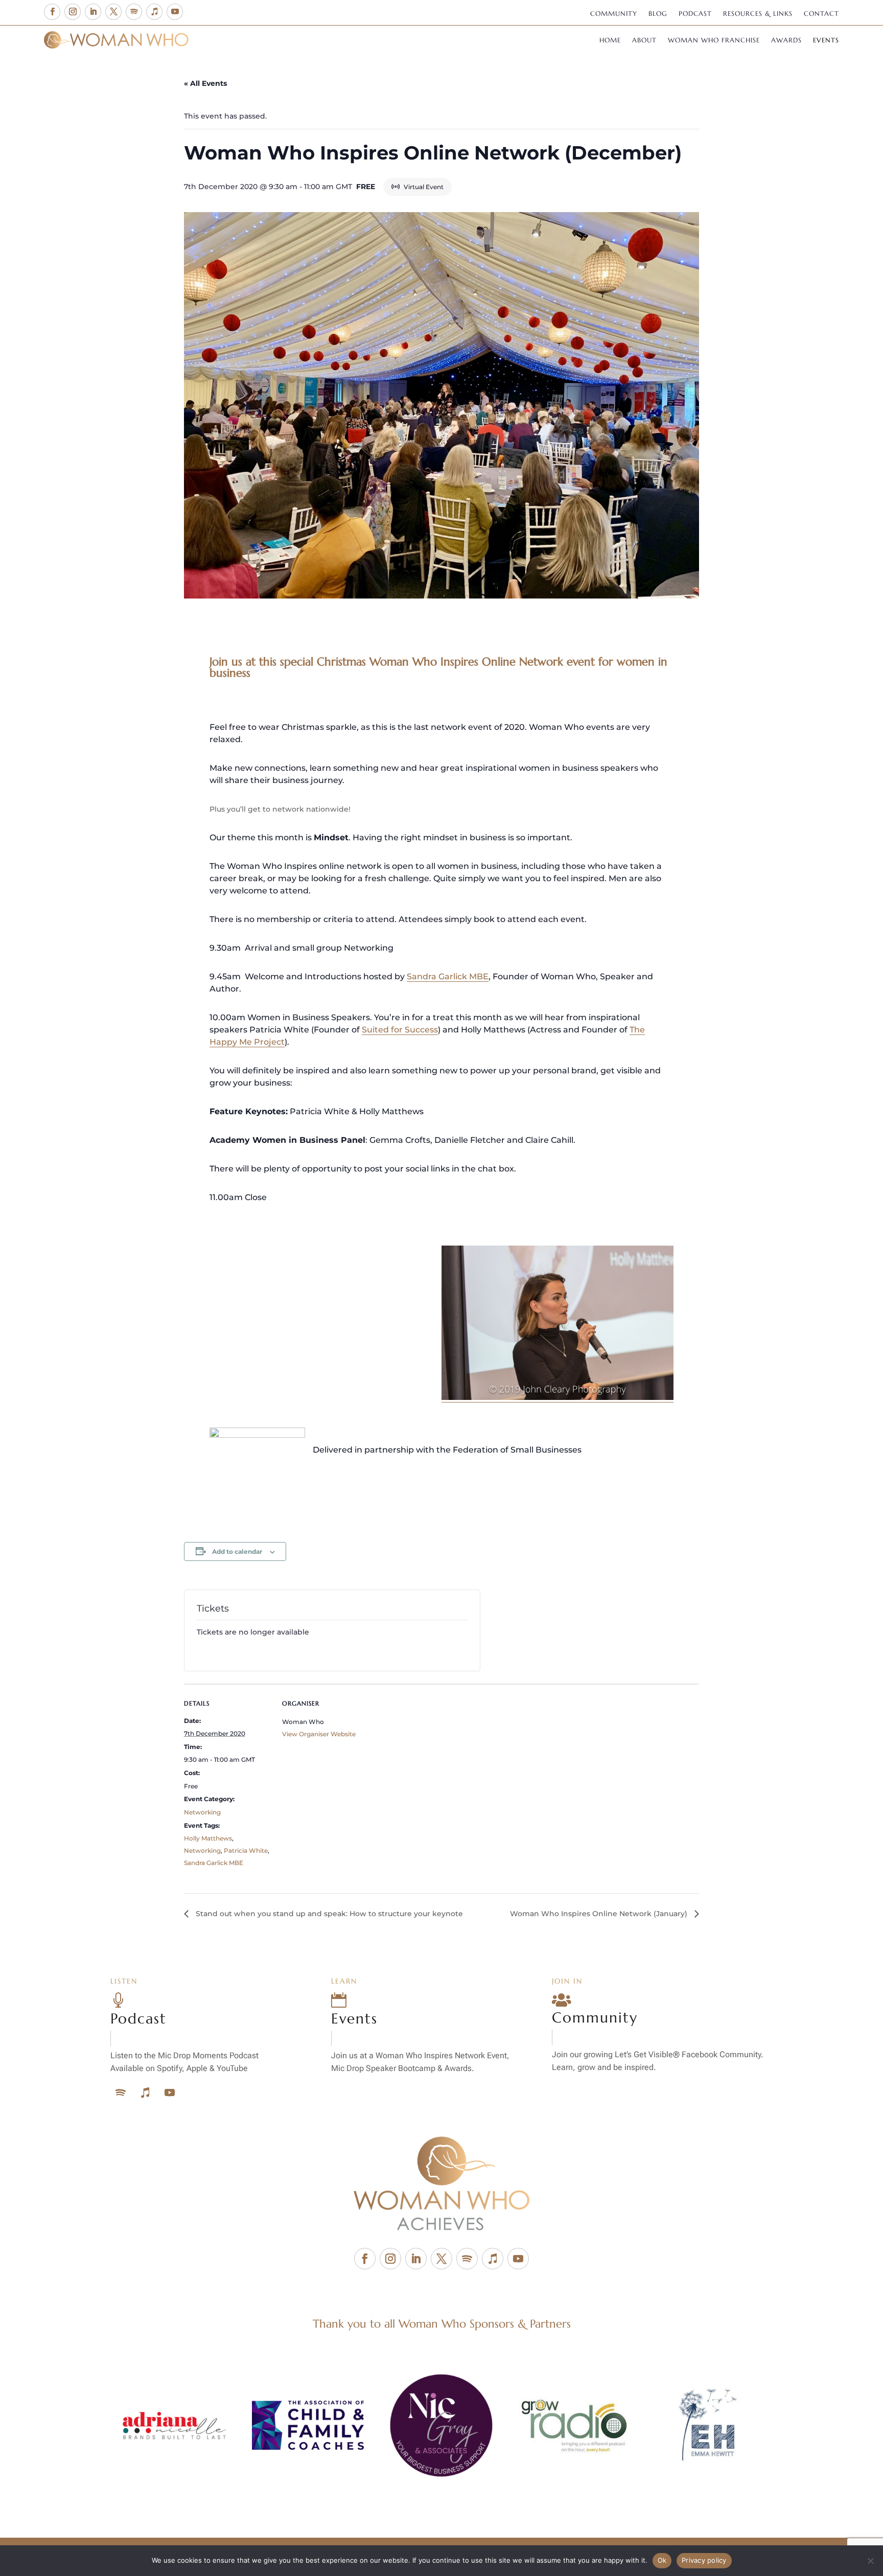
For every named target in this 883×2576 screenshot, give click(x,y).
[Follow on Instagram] (73, 12)
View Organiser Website (319, 1734)
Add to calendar (237, 1551)
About (644, 41)
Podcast (695, 14)
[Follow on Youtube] (175, 12)
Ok (662, 2560)
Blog (658, 14)
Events (826, 41)
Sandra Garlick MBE (448, 976)
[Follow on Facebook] (52, 12)
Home (610, 41)
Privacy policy (704, 2560)
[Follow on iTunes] (154, 12)
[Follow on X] (113, 12)
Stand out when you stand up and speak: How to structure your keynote (328, 1914)
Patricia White (246, 1850)
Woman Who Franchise (714, 41)
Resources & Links (758, 14)
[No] (870, 2561)
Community (614, 14)
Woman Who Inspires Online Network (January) (600, 1914)
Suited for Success (400, 1030)
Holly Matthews (208, 1838)
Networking (202, 1812)
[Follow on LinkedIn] (93, 12)
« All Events (205, 83)
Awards (786, 41)
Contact (821, 14)
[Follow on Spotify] (134, 12)
